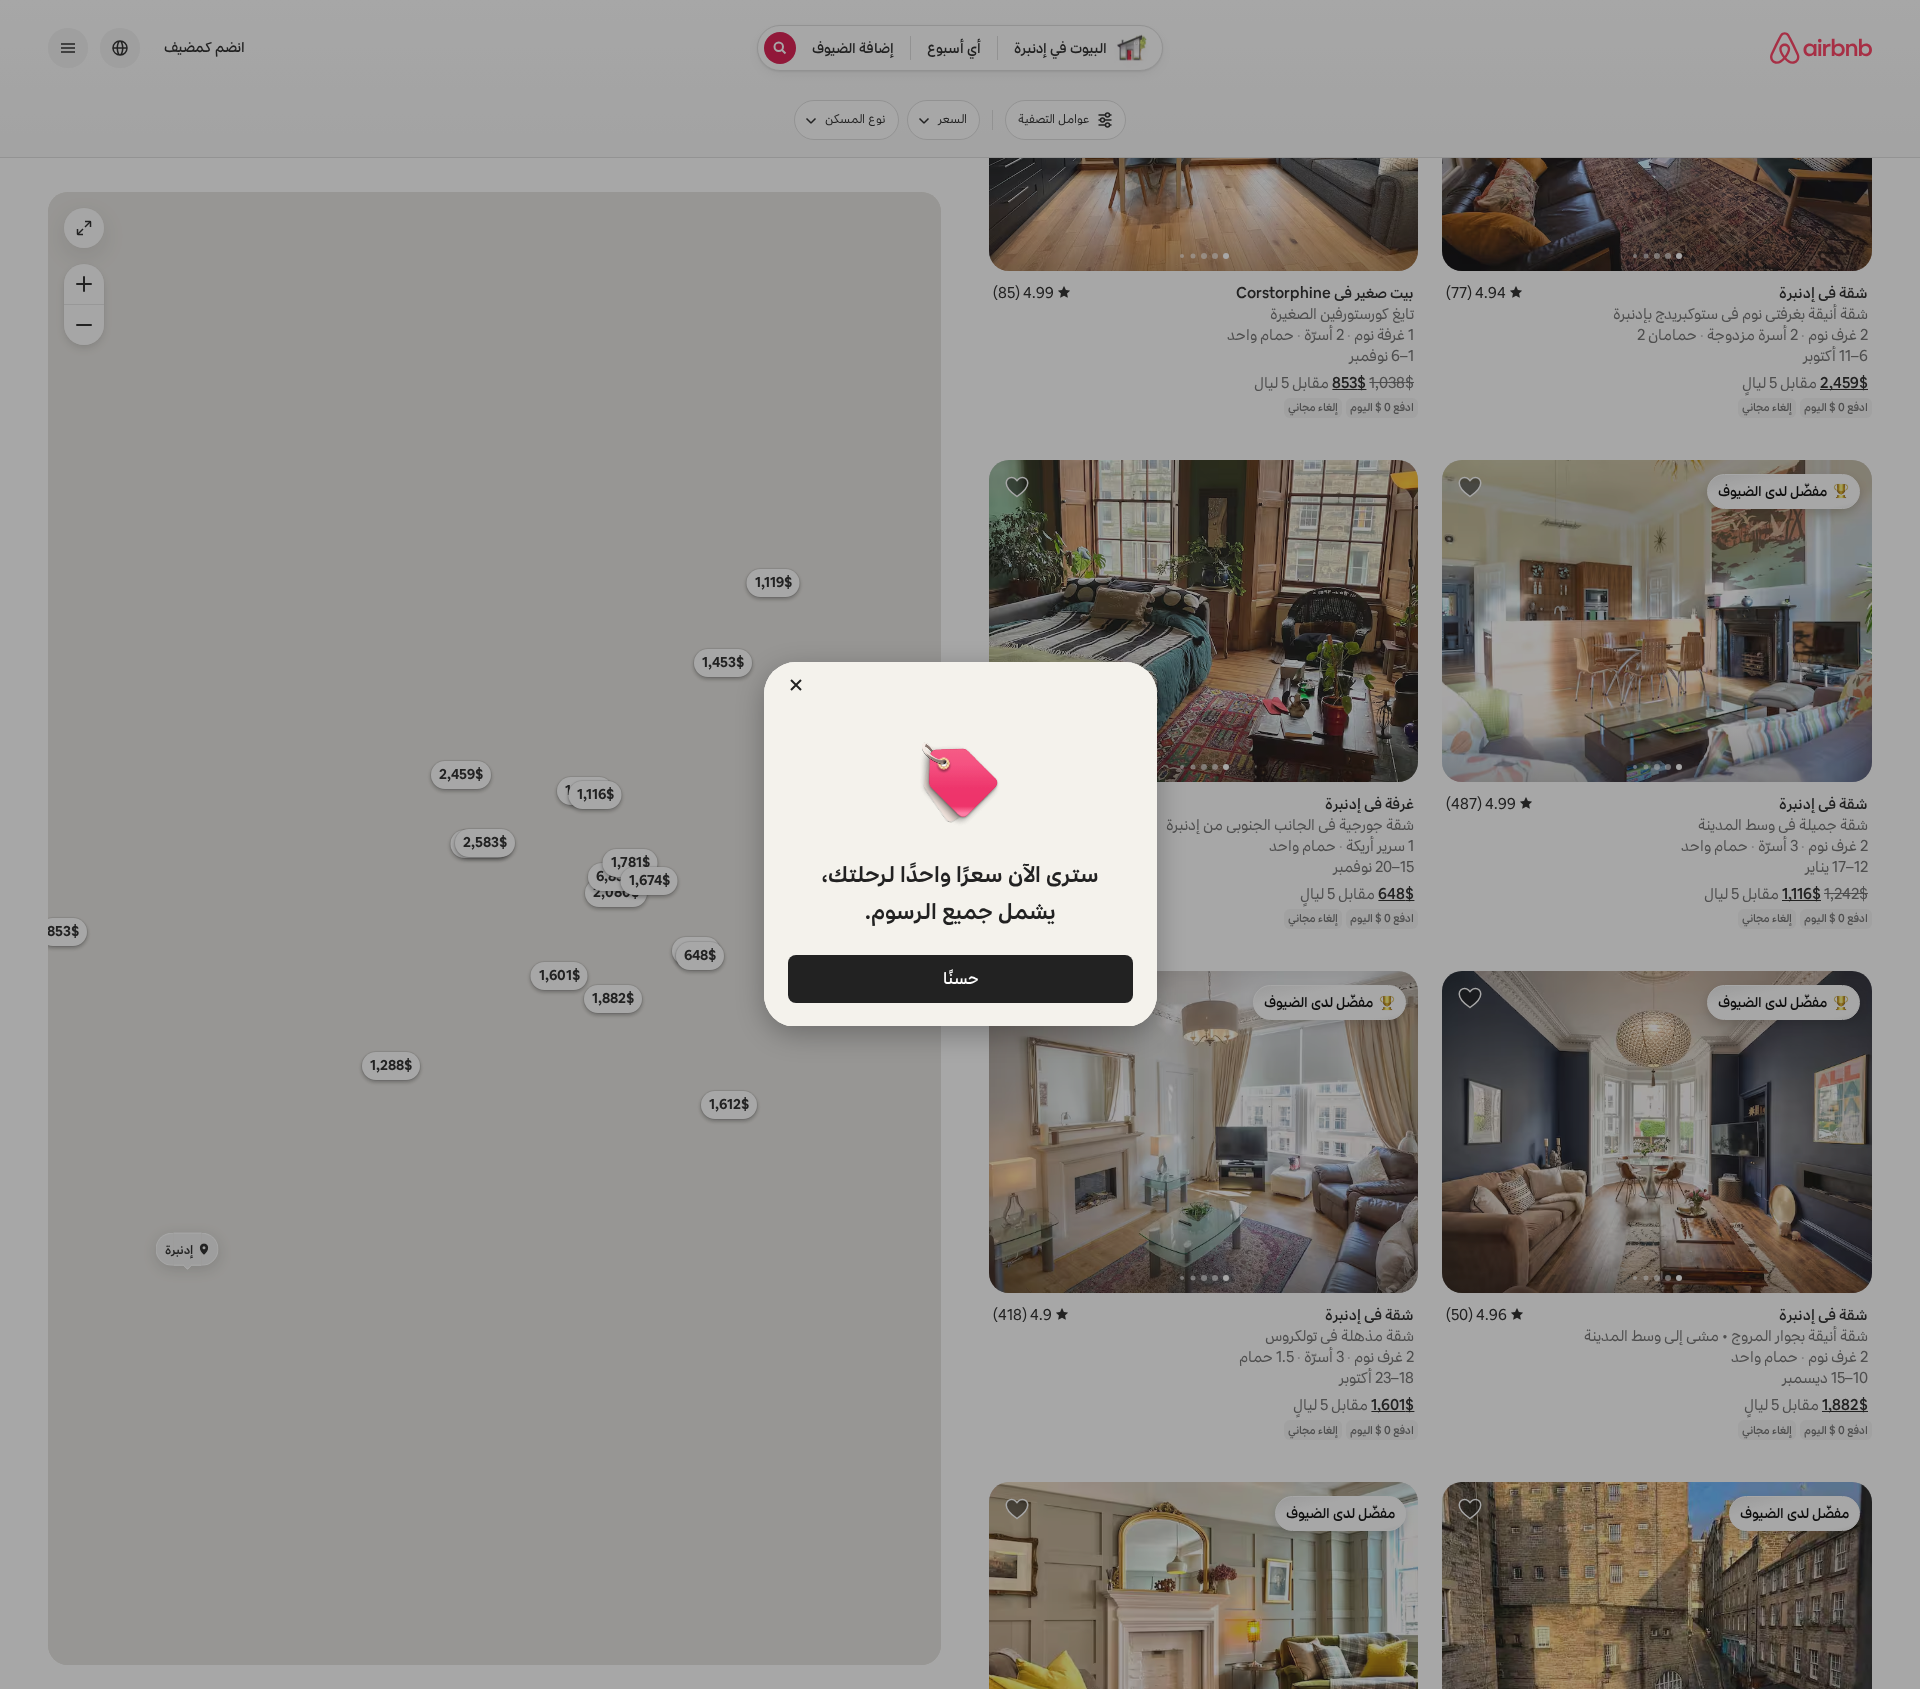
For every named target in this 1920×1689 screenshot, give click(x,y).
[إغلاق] (796, 685)
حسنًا (960, 977)
